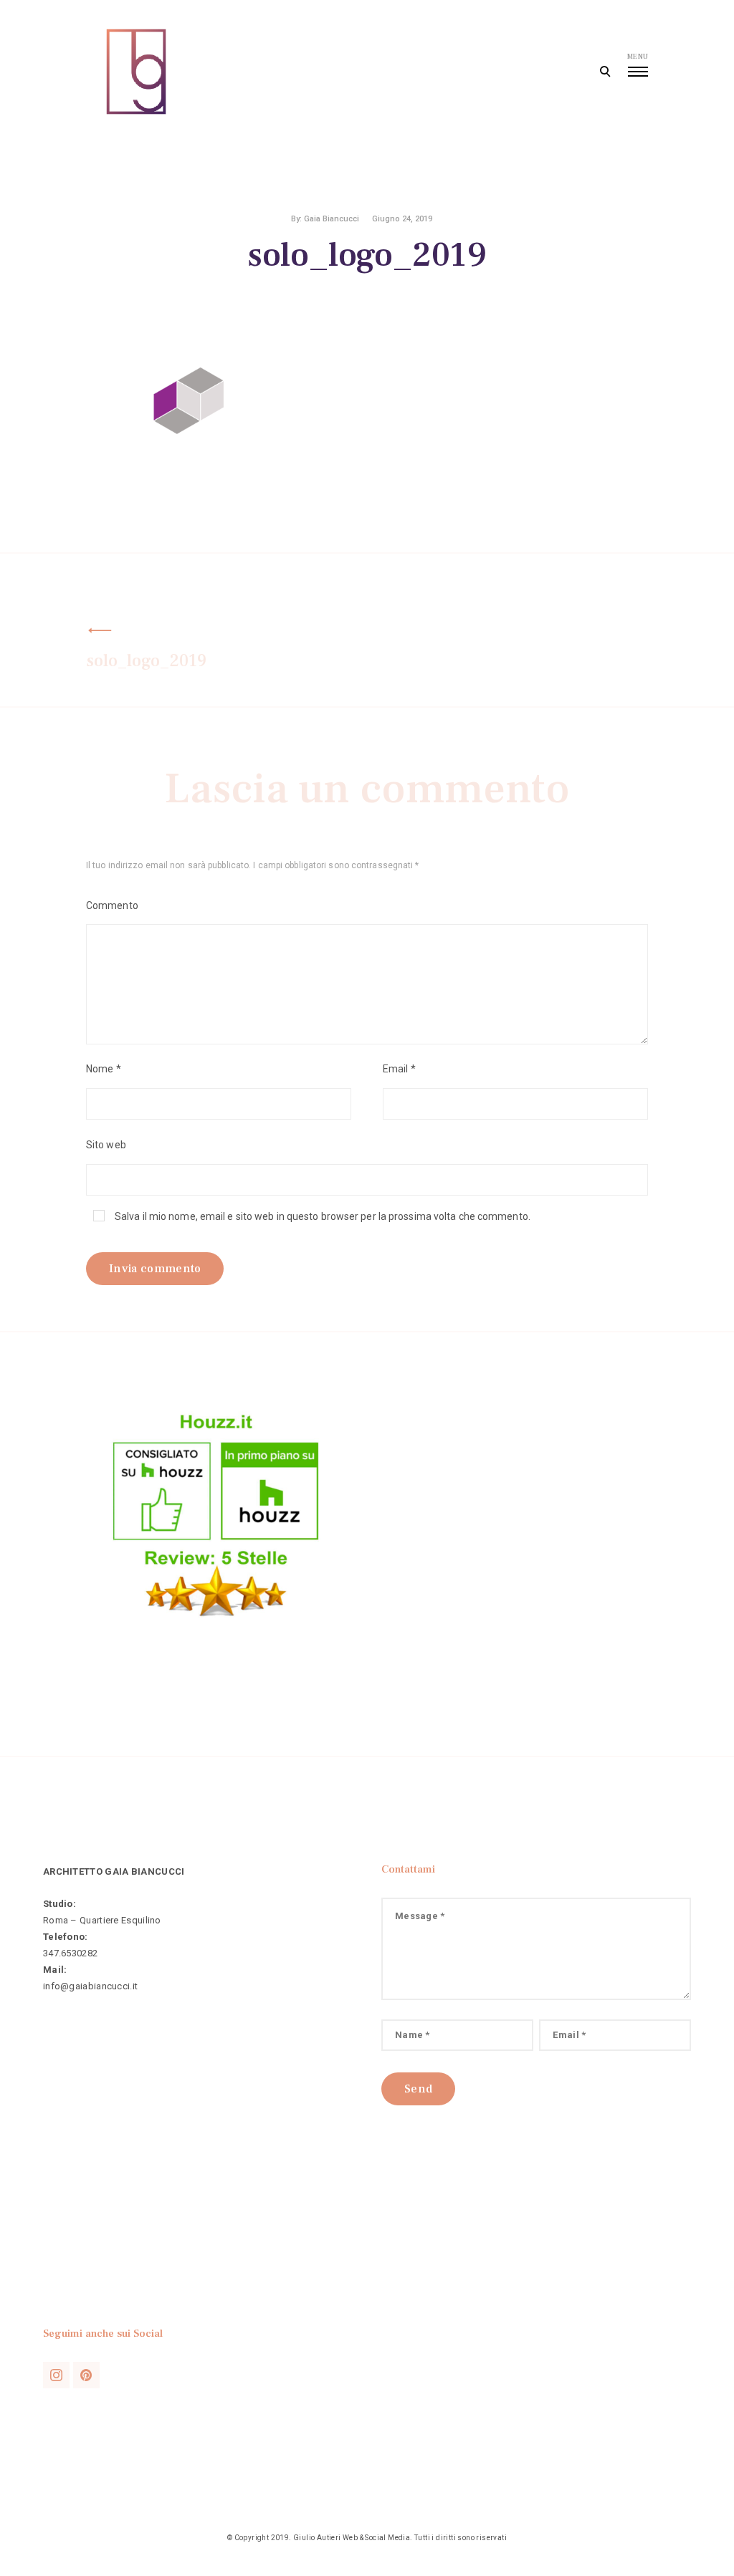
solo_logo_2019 (146, 661)
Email (399, 1069)
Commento (112, 905)
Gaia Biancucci (332, 219)
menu (638, 56)
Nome (104, 1069)
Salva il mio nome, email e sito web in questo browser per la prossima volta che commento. (323, 1216)
